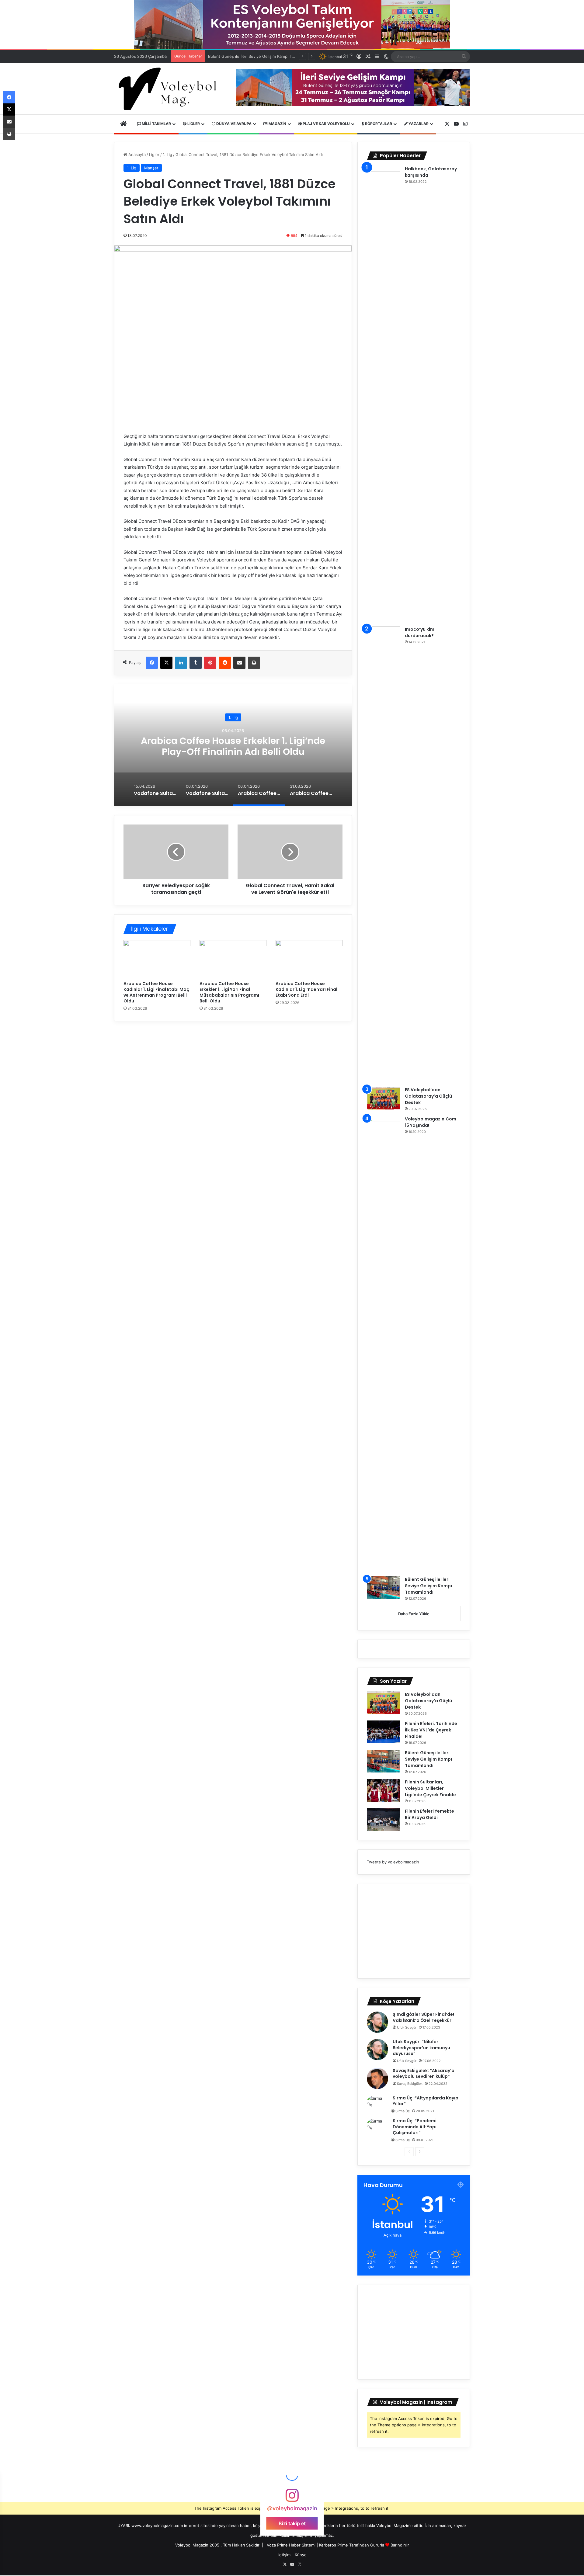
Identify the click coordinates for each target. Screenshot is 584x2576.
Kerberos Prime (334, 2545)
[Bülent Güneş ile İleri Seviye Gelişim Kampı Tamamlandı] (384, 1588)
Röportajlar (378, 124)
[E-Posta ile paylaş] (239, 663)
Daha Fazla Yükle (414, 1614)
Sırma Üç (403, 2111)
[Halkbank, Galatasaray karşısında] (384, 394)
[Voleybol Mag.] (170, 89)
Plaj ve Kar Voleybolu (326, 124)
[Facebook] (152, 663)
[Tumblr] (196, 663)
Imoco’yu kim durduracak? (420, 632)
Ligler (193, 124)
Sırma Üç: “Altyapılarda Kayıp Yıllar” (426, 2101)
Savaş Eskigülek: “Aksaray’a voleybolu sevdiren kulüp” (424, 2074)
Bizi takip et (292, 2523)
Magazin (277, 124)
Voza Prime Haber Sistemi (291, 2545)
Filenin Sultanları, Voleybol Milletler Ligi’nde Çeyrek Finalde (264, 56)
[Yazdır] (254, 663)
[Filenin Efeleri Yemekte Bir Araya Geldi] (384, 1819)
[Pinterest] (210, 663)
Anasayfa (136, 154)
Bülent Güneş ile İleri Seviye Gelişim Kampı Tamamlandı (428, 1586)
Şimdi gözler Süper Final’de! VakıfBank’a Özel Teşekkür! (423, 2017)
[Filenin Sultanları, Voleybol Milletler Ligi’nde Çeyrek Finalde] (384, 1790)
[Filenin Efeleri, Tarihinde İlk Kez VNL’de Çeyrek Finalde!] (384, 1732)
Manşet (151, 168)
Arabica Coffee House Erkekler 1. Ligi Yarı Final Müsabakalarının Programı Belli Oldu (229, 992)
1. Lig (167, 154)
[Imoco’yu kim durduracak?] (384, 854)
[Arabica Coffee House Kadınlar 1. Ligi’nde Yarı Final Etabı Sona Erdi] (309, 959)
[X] (166, 663)
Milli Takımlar (156, 124)
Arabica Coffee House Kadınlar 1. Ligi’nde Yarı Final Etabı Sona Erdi (306, 989)
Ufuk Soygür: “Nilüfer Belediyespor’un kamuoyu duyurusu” (421, 2048)
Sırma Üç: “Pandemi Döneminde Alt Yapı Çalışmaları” (415, 2127)
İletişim (284, 2555)
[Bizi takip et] (292, 2498)
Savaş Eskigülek (410, 2084)
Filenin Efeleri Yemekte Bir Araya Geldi (429, 1814)
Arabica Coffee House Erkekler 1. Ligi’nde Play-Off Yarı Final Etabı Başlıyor (233, 746)
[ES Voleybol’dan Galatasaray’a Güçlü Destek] (384, 1098)
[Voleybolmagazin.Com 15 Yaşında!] (384, 1344)
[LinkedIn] (181, 663)
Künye (301, 2555)
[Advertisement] (414, 1931)
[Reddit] (225, 663)
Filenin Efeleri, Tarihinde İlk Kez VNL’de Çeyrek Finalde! (431, 1730)
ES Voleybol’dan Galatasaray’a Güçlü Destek (428, 1096)
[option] (233, 745)
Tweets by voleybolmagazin (393, 1862)
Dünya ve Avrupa (233, 124)
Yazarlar (418, 124)
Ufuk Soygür (407, 2027)
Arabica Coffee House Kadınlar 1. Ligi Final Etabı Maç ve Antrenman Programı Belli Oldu (156, 992)
